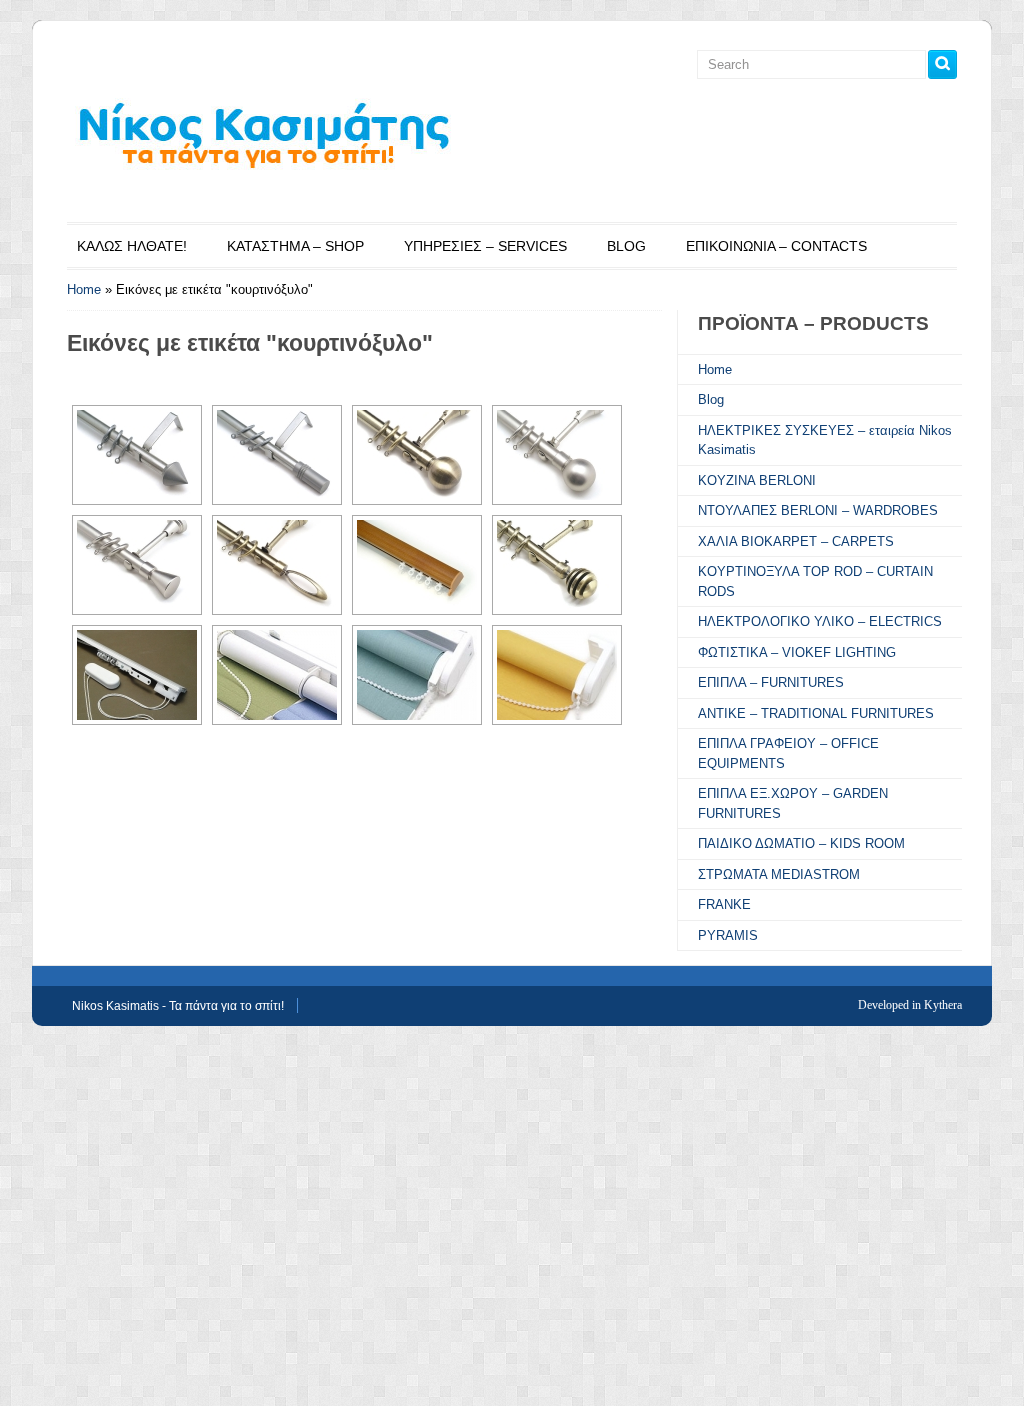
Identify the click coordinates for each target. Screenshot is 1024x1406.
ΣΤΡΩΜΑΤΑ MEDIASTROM (779, 874)
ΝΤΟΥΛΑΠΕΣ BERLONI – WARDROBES (818, 510)
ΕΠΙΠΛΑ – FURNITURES (771, 682)
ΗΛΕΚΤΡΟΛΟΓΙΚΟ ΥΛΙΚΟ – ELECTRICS (820, 621)
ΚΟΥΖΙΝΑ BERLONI (757, 480)
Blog (711, 399)
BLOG (626, 246)
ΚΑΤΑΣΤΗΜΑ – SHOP (295, 246)
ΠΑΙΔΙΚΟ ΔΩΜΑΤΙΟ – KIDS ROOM (801, 843)
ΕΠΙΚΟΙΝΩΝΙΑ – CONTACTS (776, 246)
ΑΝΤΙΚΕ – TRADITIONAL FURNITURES (816, 713)
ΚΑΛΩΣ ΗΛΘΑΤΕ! (132, 246)
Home (84, 289)
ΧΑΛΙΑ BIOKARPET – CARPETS (796, 541)
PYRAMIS (728, 935)
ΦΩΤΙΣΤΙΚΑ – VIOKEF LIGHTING (797, 652)
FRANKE (724, 904)
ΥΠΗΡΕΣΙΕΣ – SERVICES (485, 246)
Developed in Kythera (910, 1005)
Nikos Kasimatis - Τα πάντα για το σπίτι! (178, 1006)
